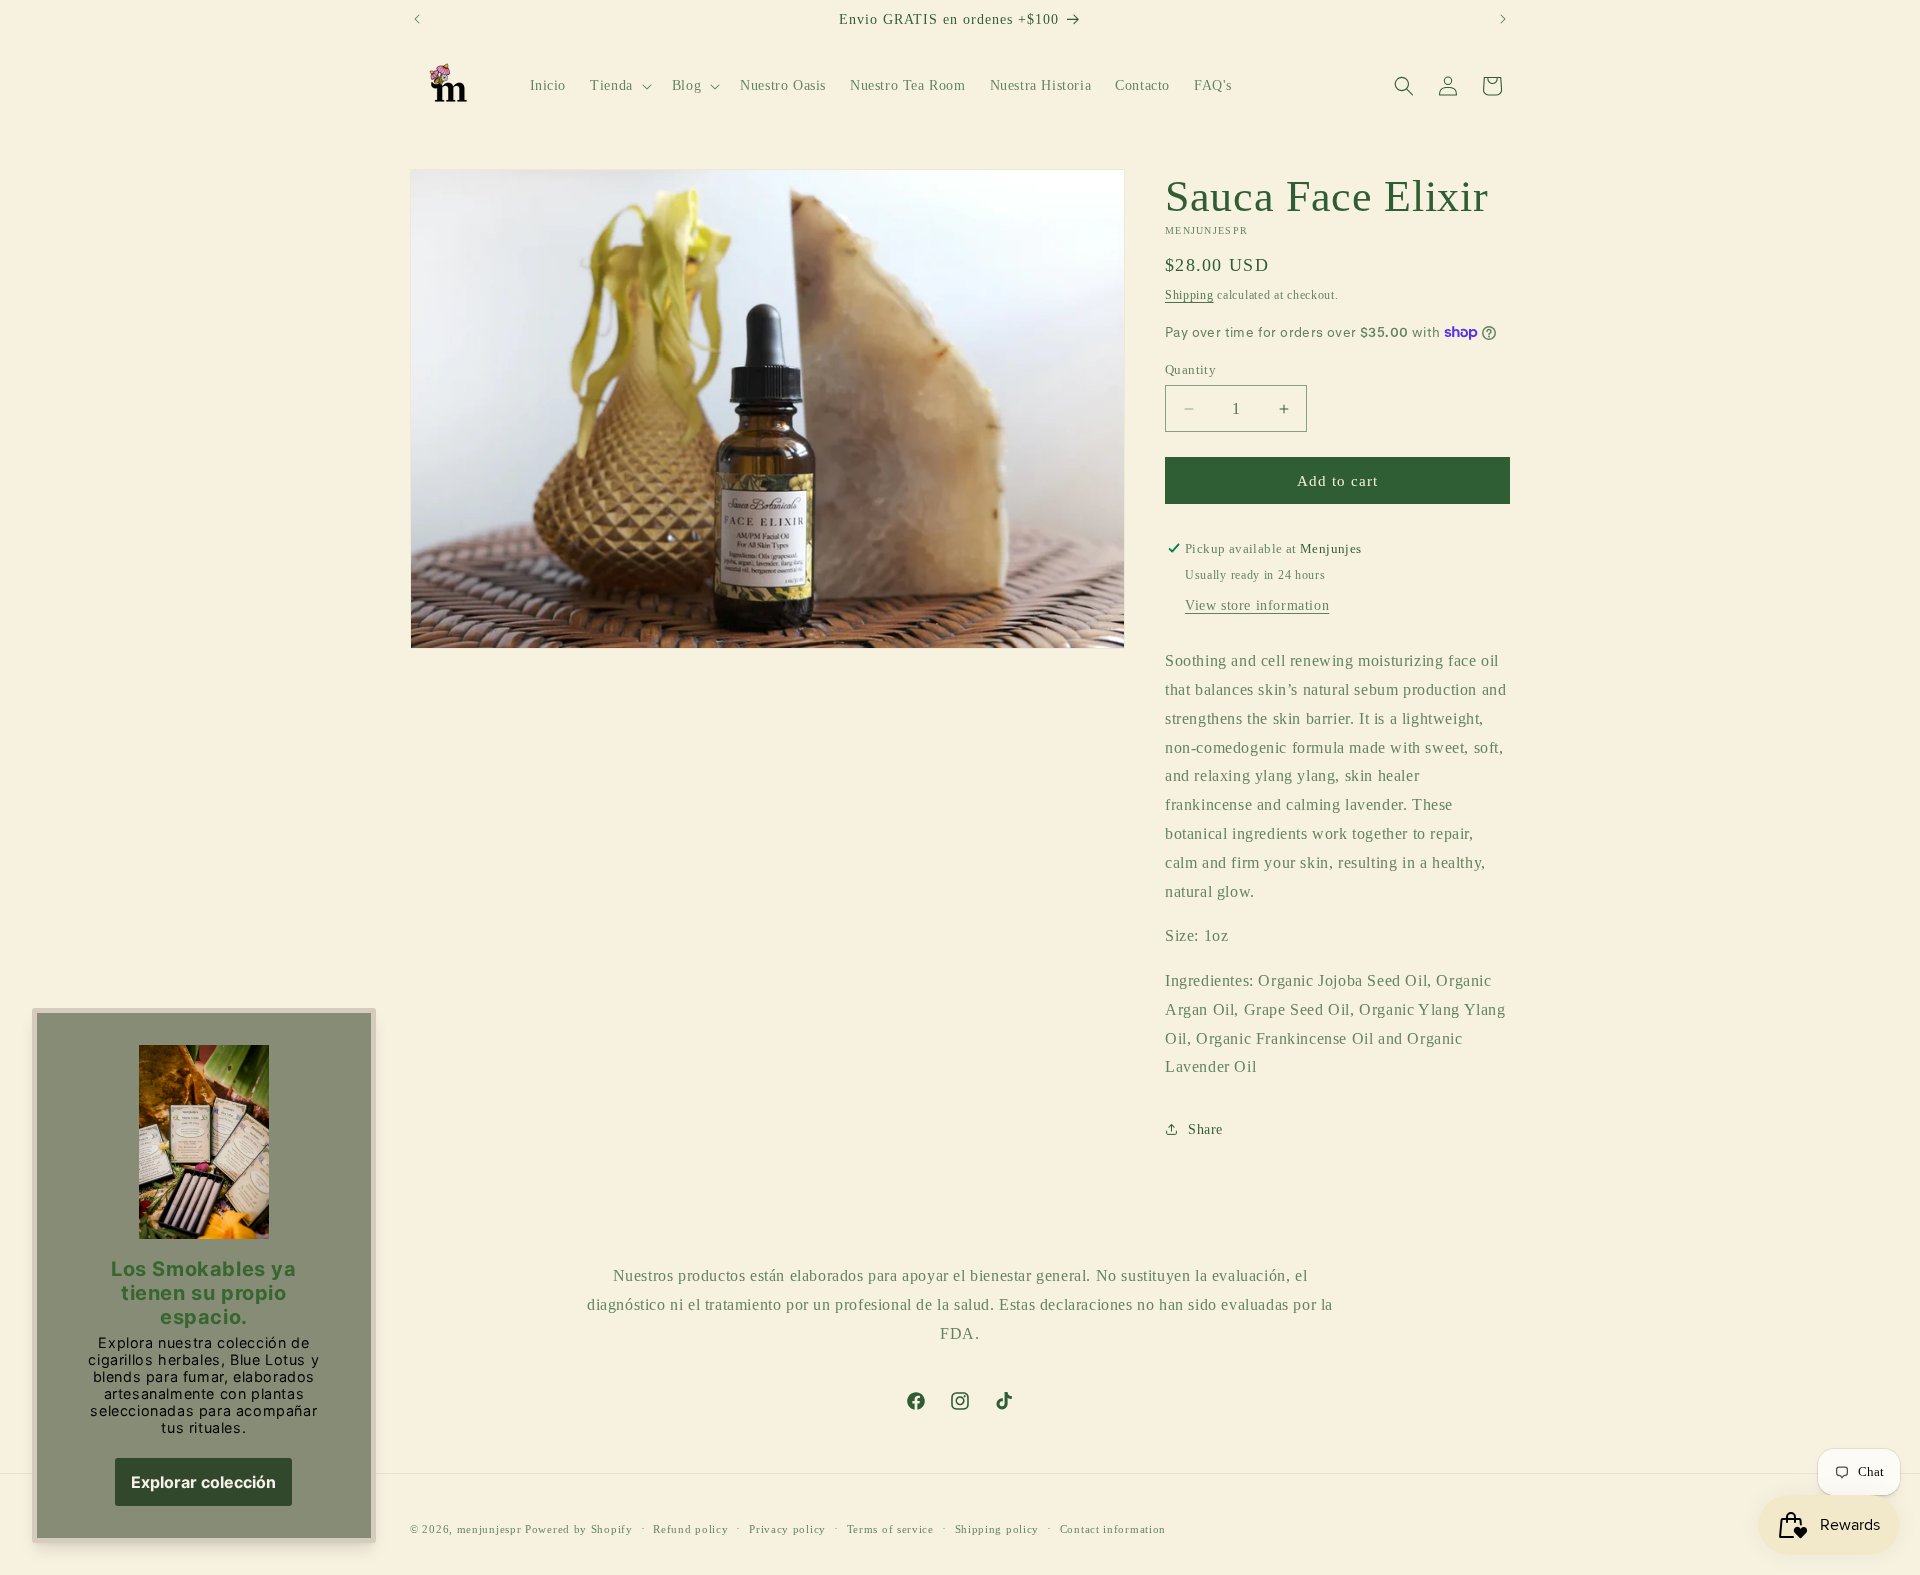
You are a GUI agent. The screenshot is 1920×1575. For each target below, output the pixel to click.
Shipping (1189, 295)
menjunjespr (489, 1529)
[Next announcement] (1503, 19)
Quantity (1190, 369)
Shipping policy (997, 1529)
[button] (619, 86)
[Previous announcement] (417, 19)
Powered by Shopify (579, 1529)
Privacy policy (787, 1529)
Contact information (1113, 1529)
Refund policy (690, 1529)
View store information (1257, 605)
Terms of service (890, 1529)
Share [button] (1205, 1129)
